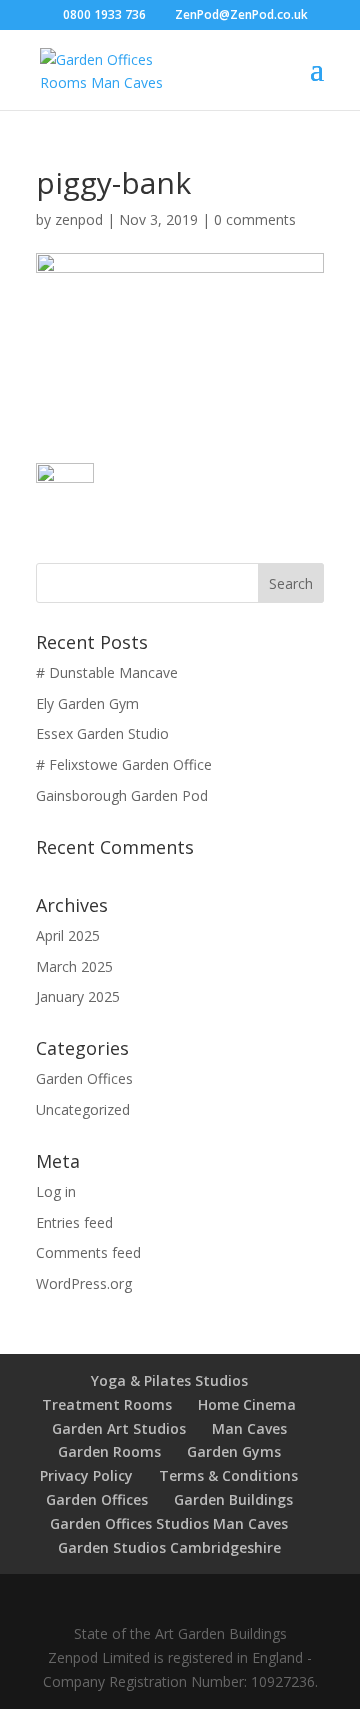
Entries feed (74, 1222)
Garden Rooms (109, 1451)
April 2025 (68, 935)
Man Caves (249, 1428)
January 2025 (78, 996)
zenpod (79, 219)
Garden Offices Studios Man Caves (169, 1523)
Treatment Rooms (107, 1404)
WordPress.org (84, 1283)
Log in (56, 1191)
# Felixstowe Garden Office (124, 764)
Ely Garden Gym (87, 703)
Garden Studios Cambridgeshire (169, 1547)
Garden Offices (84, 1078)
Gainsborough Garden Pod (122, 795)
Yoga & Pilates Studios (169, 1380)
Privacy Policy (86, 1475)
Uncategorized (83, 1109)
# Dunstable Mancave (107, 672)
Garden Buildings (233, 1499)
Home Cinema (247, 1404)
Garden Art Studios (119, 1428)
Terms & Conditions (228, 1475)
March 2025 (74, 966)
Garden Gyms (234, 1451)
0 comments (255, 219)
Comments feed (88, 1252)
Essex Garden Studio (102, 733)
